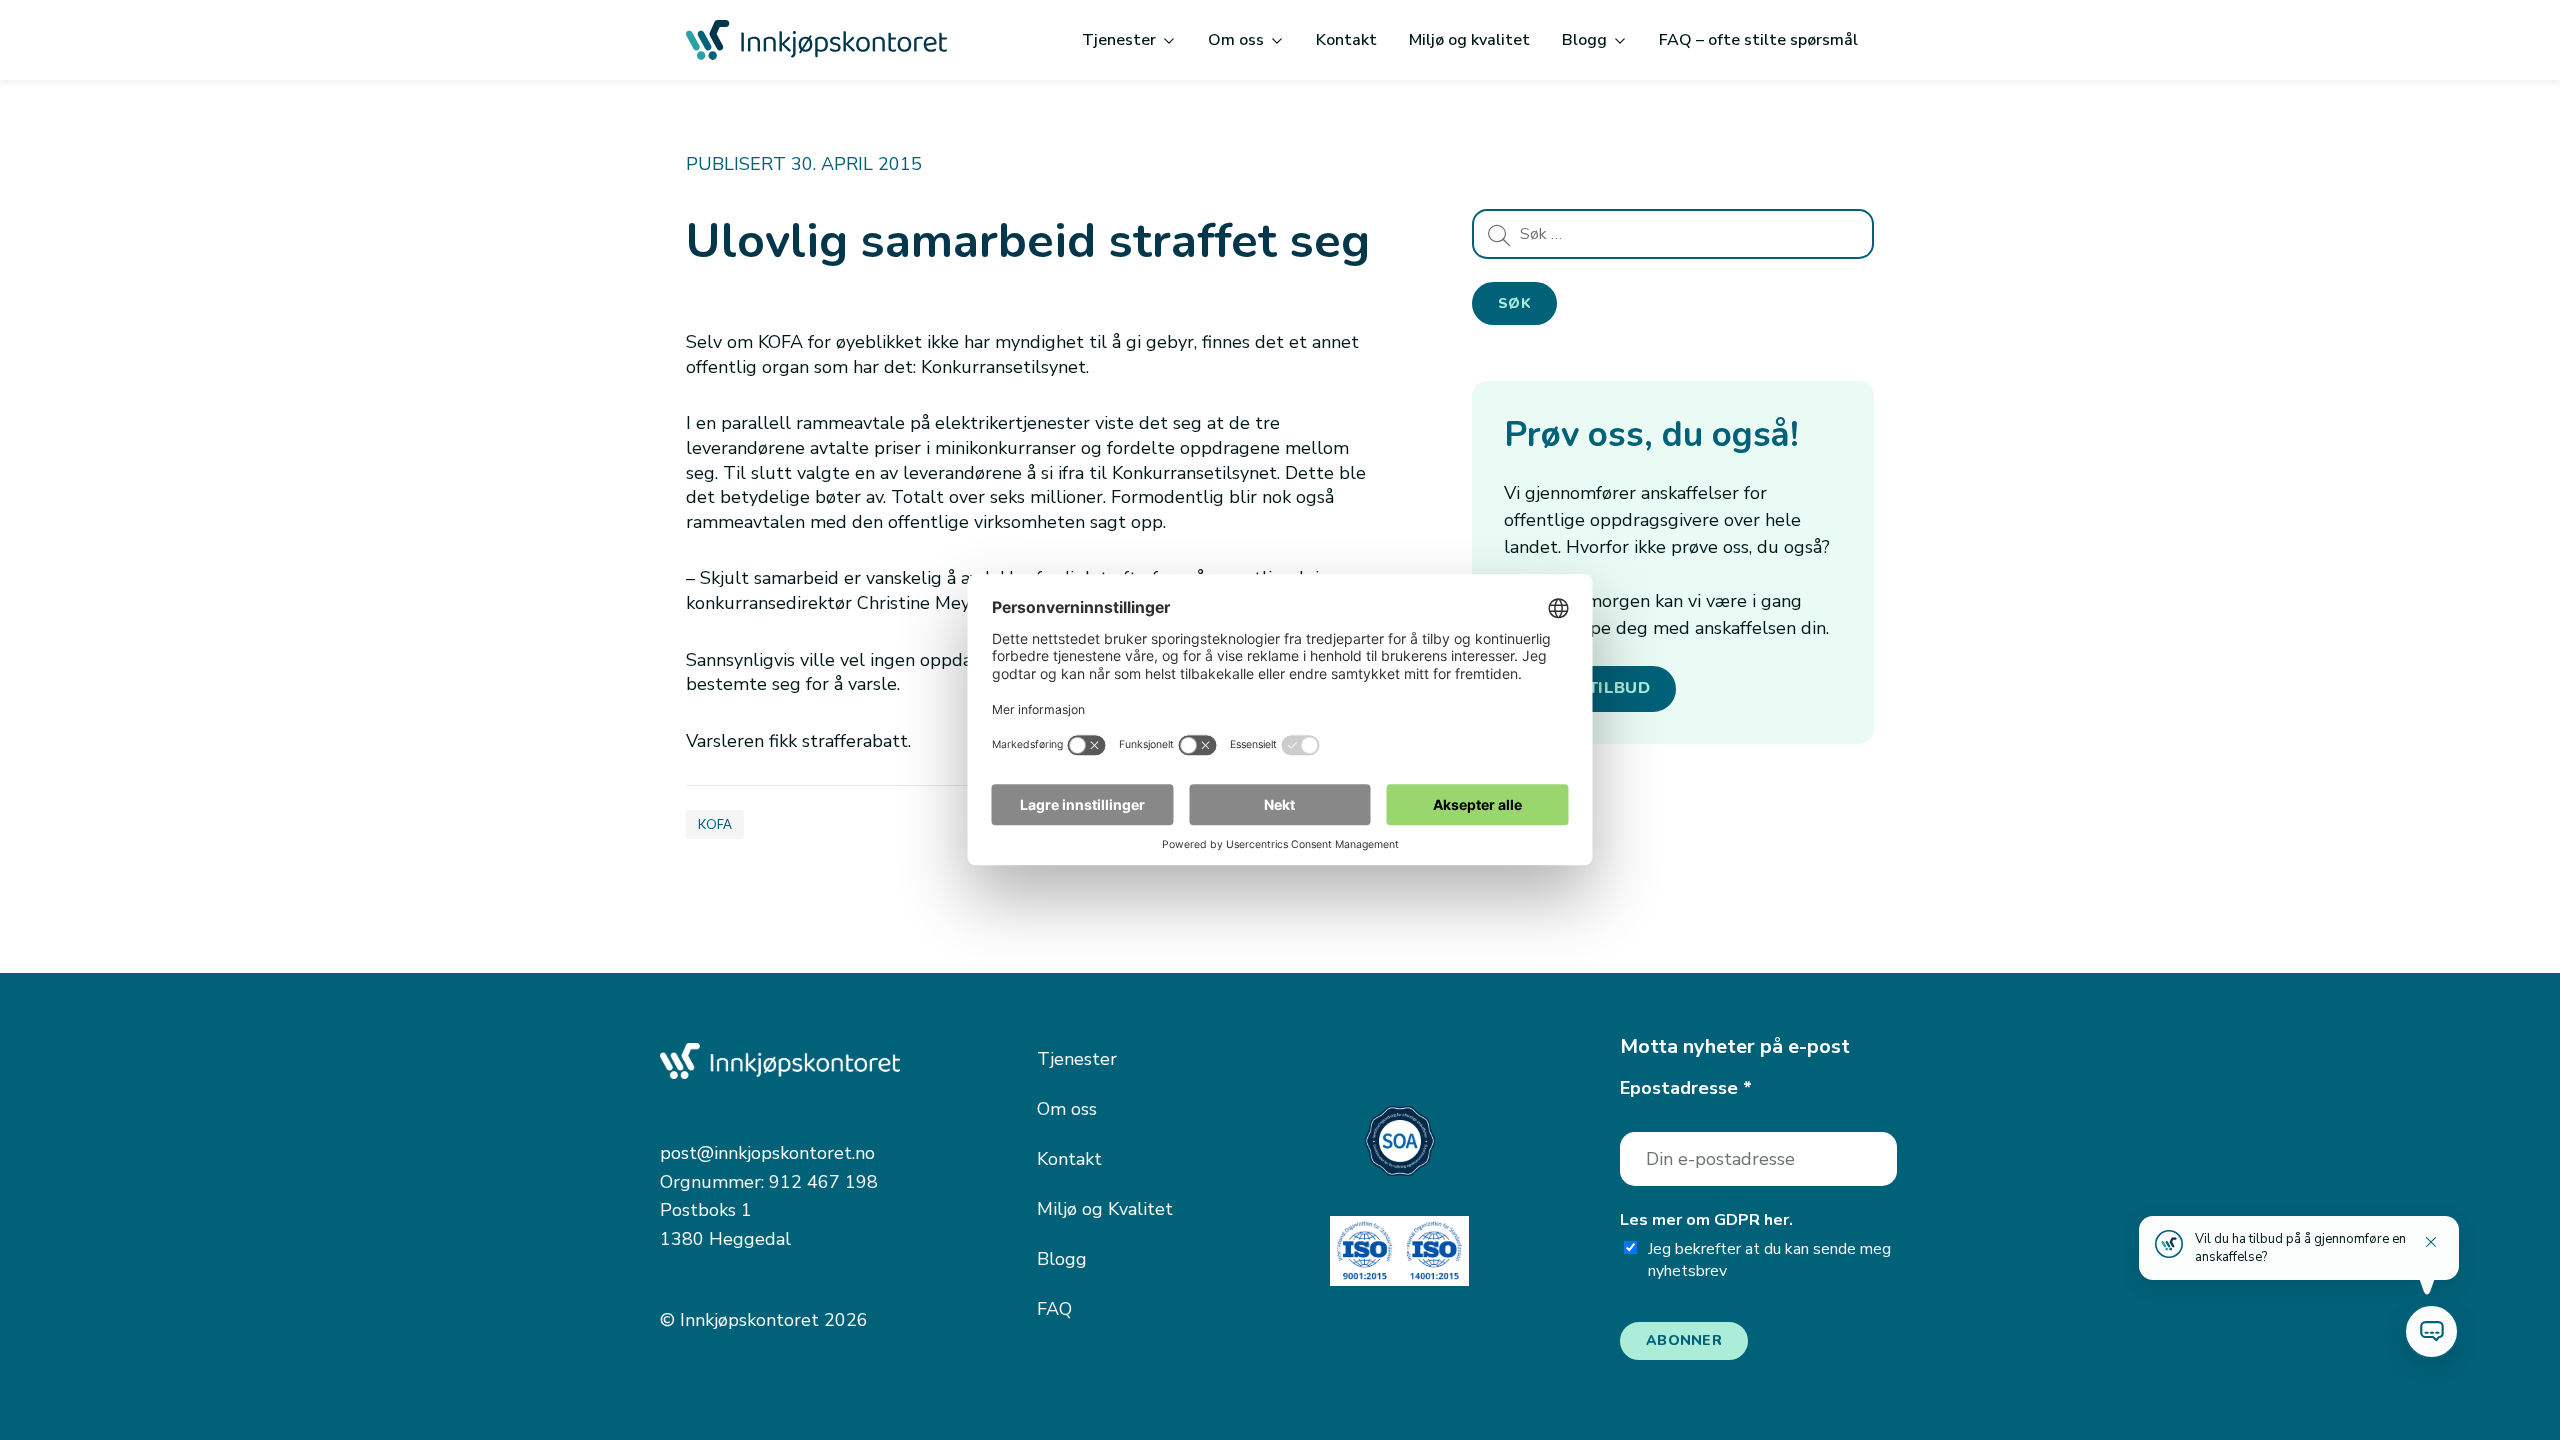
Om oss (1236, 40)
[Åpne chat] (2431, 1331)
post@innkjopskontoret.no (767, 1153)
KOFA (715, 824)
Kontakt (1346, 40)
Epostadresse (1686, 1088)
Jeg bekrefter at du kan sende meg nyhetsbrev (1769, 1260)
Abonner (1684, 1340)
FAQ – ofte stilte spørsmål (1758, 40)
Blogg (1584, 40)
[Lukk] (2431, 1242)
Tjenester (1119, 40)
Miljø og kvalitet (1469, 40)
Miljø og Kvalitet (1105, 1209)
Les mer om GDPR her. (1706, 1220)
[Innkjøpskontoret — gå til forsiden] (816, 40)
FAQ (1054, 1309)
